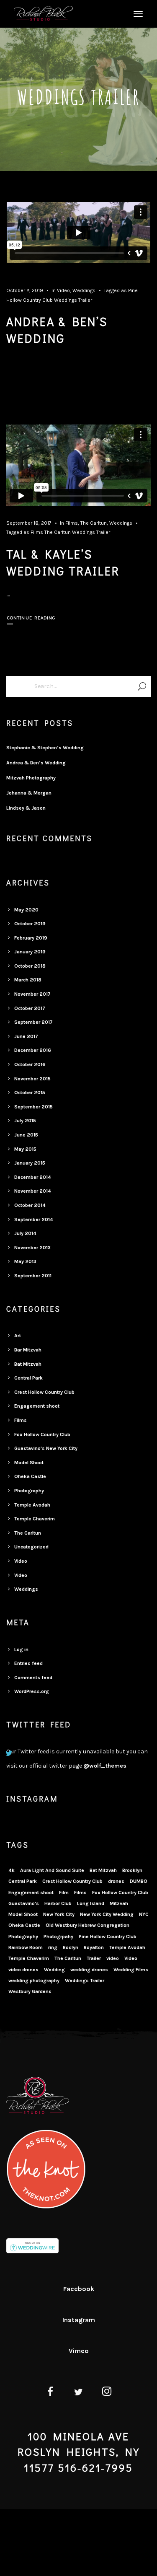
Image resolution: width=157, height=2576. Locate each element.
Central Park (28, 1378)
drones (116, 1881)
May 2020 (26, 910)
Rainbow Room (26, 1947)
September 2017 (33, 1022)
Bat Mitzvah (28, 1364)
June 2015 (26, 1135)
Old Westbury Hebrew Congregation (88, 1925)
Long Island (91, 1903)
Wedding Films (131, 1970)
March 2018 (28, 980)
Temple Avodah (32, 1505)
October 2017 (30, 1008)
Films (72, 523)
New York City (59, 1914)
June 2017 (26, 1036)
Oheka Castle (30, 1476)
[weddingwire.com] (32, 2247)
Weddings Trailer (73, 300)
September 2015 (33, 1107)
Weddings (84, 290)
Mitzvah (119, 1903)
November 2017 (32, 994)
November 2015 (32, 1079)
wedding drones (89, 1970)
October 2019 (30, 924)
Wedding (54, 1970)
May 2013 (25, 1261)
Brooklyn (132, 1870)
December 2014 (33, 1177)
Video (63, 290)
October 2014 (30, 1205)
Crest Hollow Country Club (44, 1392)
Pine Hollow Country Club (108, 1937)
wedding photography (34, 1981)
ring (53, 1947)
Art (18, 1336)
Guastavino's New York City (46, 1448)
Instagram (79, 2320)
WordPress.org (32, 1691)
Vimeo (79, 2351)
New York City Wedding (107, 1914)
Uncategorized (31, 1547)
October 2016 (30, 1064)
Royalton (94, 1947)
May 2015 (25, 1149)
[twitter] (78, 2393)
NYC (144, 1914)
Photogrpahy (58, 1937)
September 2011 (33, 1276)
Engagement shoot (37, 1406)
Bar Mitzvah (28, 1350)
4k (12, 1870)
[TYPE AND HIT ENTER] (142, 686)
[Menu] (137, 13)
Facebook (79, 2289)
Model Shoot (29, 1463)
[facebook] (50, 2393)
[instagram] (107, 2393)
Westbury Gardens (30, 1991)
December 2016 (33, 1050)
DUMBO (139, 1881)
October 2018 (30, 966)
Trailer (94, 1958)
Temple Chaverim (35, 1519)
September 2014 (34, 1219)
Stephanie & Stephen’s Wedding (45, 748)
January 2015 (30, 1163)
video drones (23, 1970)
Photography (29, 1491)
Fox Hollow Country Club (42, 1434)
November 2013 (32, 1248)
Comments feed (33, 1678)
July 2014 (25, 1233)
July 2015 (25, 1121)
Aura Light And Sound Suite (52, 1870)
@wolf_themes (105, 1766)
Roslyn (71, 1947)
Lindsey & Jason (26, 808)
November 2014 (33, 1191)
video (113, 1958)
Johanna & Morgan (29, 793)
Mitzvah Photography (31, 778)
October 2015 (30, 1093)
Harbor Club (58, 1903)
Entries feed (28, 1663)
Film (64, 1893)
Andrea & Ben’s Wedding (36, 763)
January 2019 (30, 952)
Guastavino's (24, 1903)
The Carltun (94, 523)
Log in (21, 1649)
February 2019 (31, 938)
